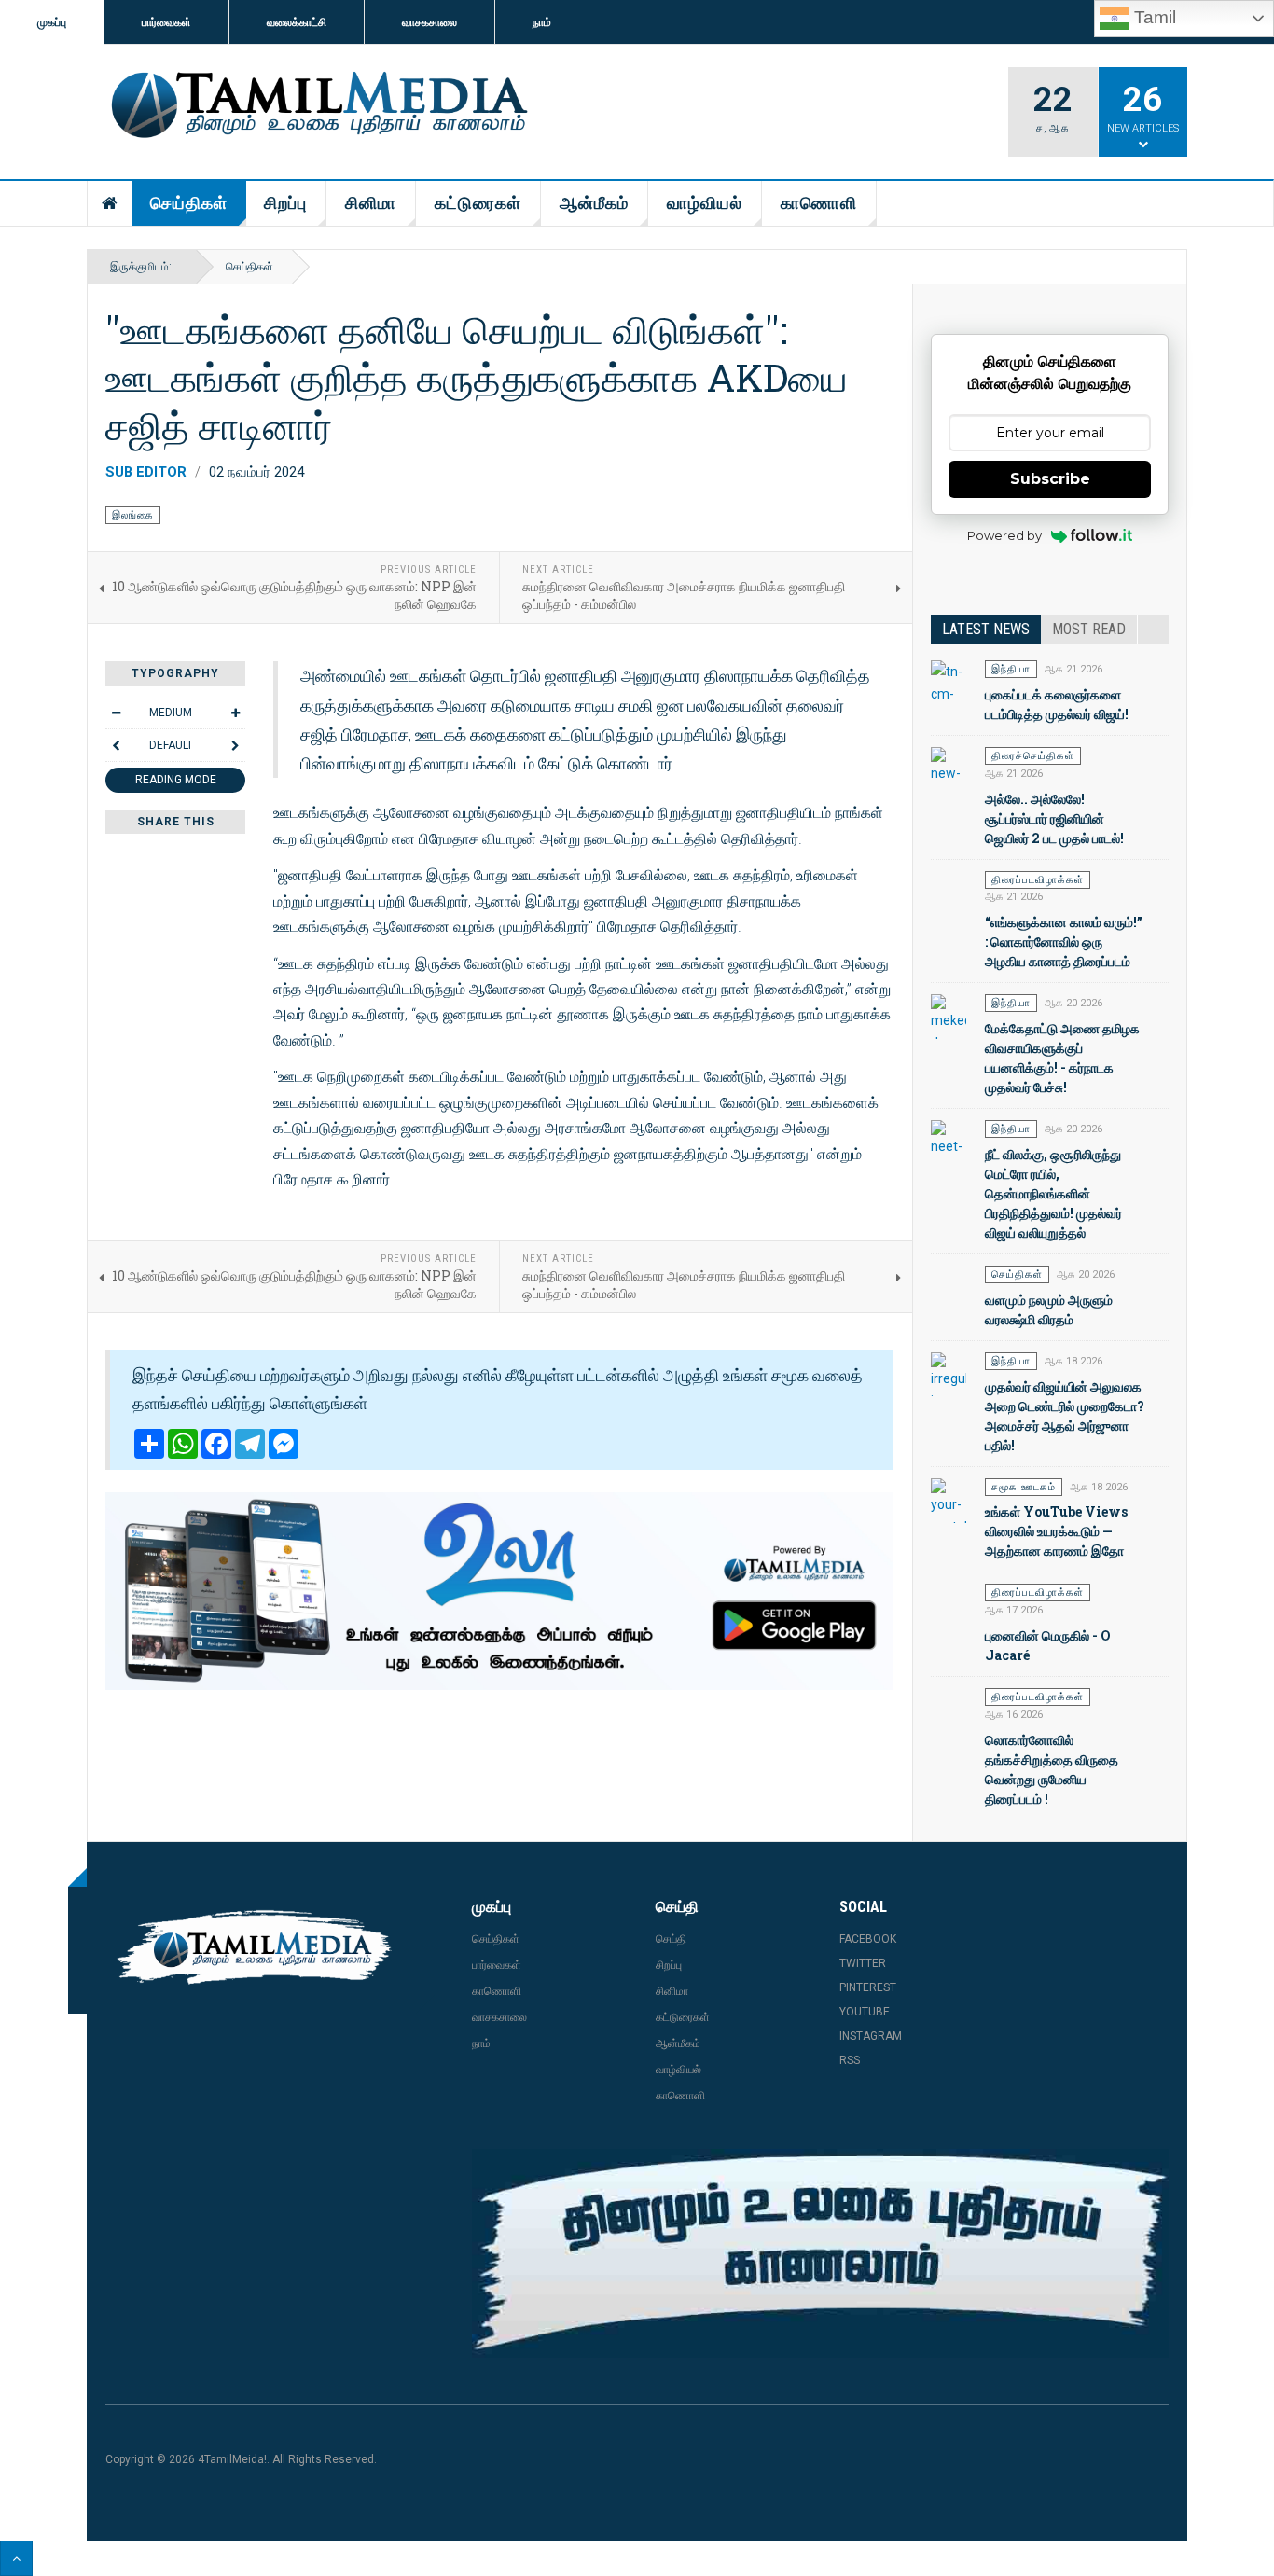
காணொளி (819, 203)
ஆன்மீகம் (594, 203)
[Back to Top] (16, 2558)
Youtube (865, 2012)
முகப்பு (52, 22)
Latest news (986, 629)
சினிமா (371, 203)
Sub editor (146, 472)
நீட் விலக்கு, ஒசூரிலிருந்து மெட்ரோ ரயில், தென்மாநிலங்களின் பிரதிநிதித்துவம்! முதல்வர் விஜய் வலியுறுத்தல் (1053, 1193)
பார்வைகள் (166, 22)
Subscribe (1050, 479)
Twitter (863, 1963)
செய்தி (671, 1939)
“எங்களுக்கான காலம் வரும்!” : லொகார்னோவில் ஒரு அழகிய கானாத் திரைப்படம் (1064, 942)
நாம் (542, 22)
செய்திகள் (189, 203)
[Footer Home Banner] (820, 2253)
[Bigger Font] (235, 713)
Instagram (871, 2036)
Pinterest (868, 1987)
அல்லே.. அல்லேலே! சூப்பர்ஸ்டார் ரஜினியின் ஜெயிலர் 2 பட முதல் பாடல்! (1054, 818)
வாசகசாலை (429, 22)
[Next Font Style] (235, 745)
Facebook (868, 1939)
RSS (850, 2060)
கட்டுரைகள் (478, 203)
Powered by (1004, 535)
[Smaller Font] (116, 713)
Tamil (1153, 17)
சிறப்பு (285, 203)
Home (110, 203)
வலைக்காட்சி (297, 22)
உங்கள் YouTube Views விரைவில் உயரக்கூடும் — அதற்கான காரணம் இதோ (1056, 1531)
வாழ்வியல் (705, 203)
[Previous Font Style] (116, 745)
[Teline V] (316, 106)
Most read (1089, 629)
